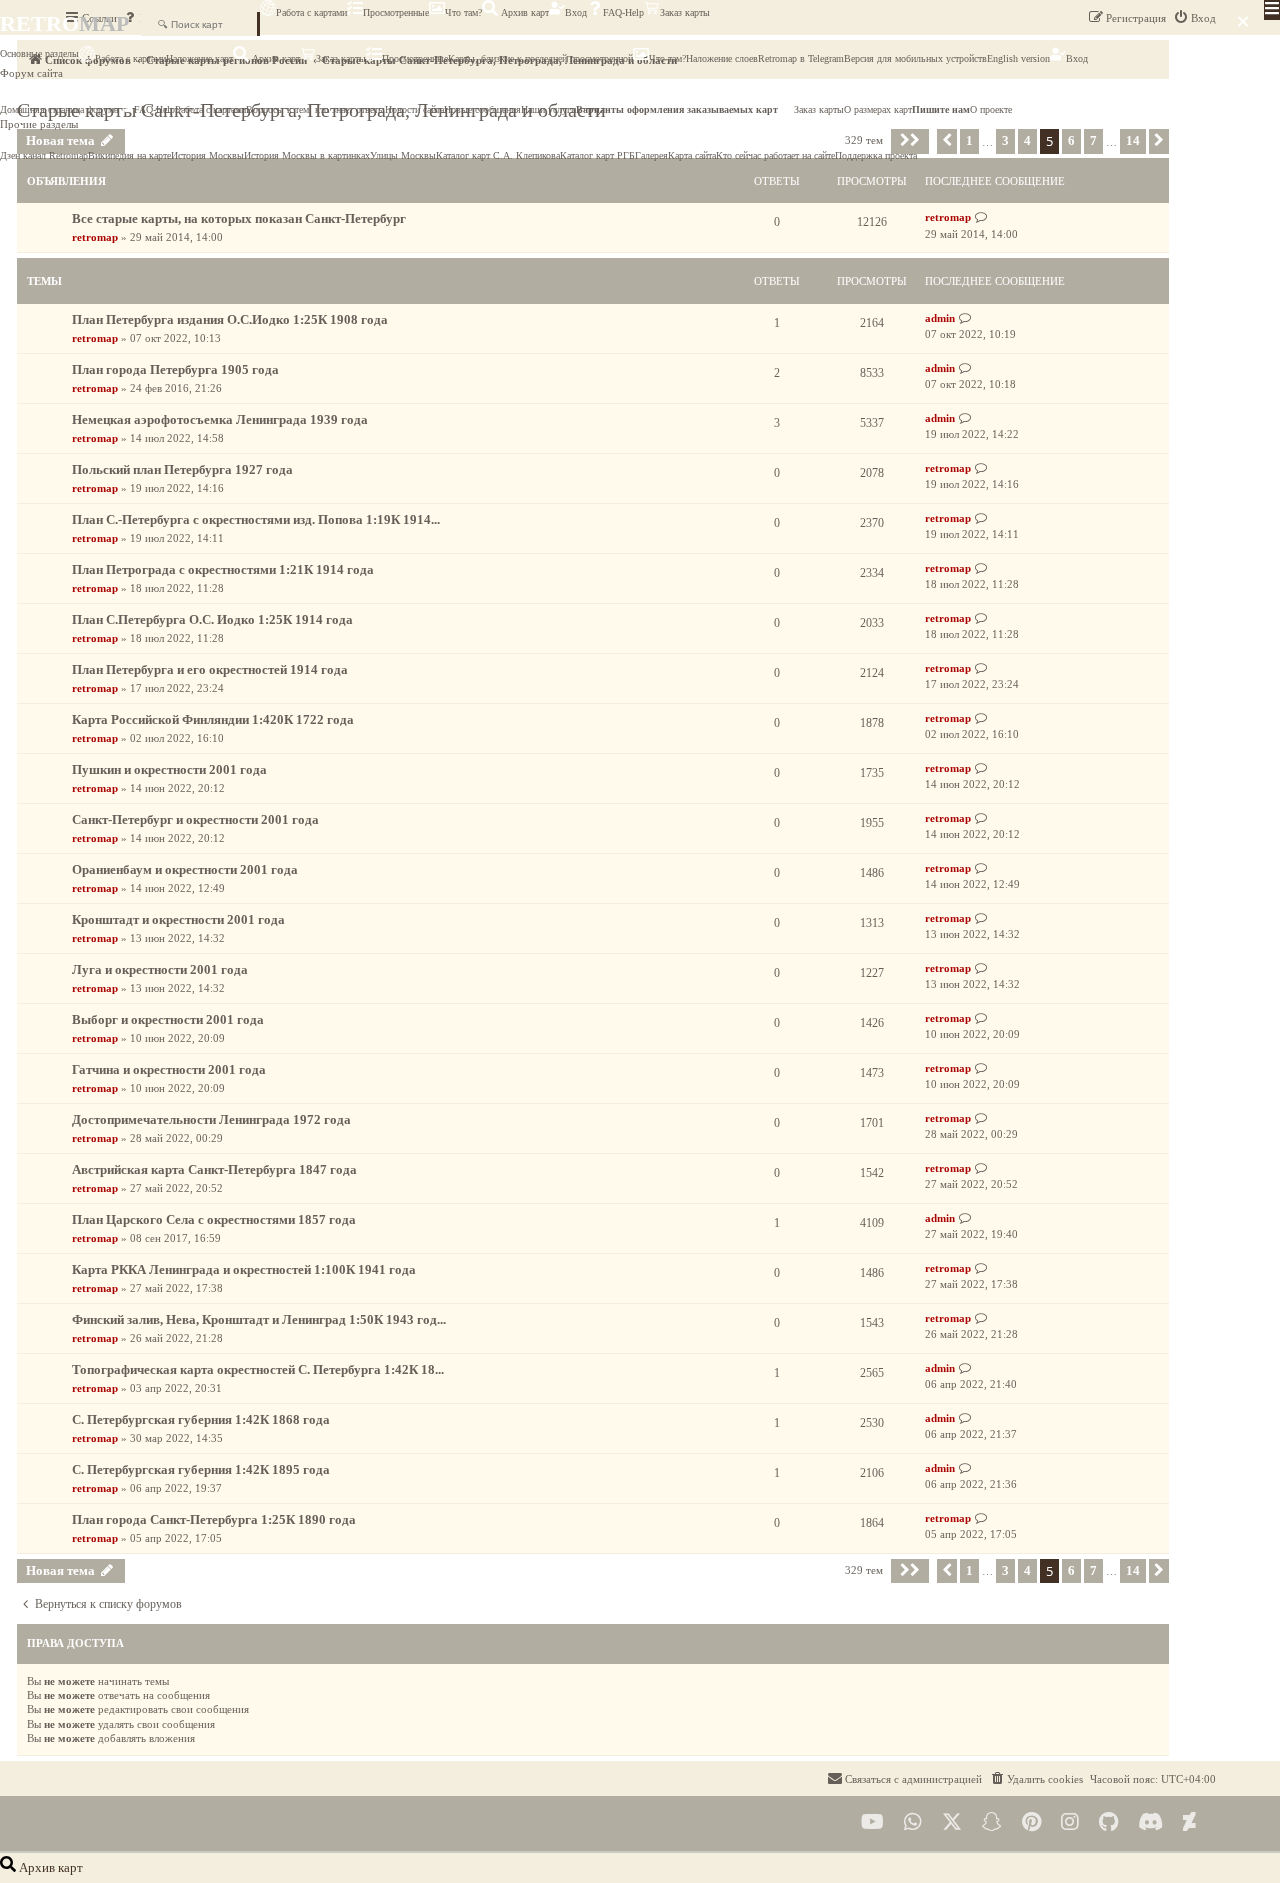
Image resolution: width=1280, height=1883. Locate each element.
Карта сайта (692, 155)
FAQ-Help (623, 12)
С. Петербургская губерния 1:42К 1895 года (201, 1469)
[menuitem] (1036, 1779)
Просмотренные (396, 12)
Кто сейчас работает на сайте (775, 155)
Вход (576, 12)
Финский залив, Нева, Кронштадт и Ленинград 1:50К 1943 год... (259, 1319)
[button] (910, 1571)
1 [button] (969, 1570)
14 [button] (1133, 1570)
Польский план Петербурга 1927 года (182, 469)
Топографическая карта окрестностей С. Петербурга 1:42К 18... (258, 1369)
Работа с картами (311, 12)
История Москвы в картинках (307, 155)
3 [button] (1005, 1570)
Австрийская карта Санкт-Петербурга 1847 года (214, 1169)
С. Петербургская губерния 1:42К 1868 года (201, 1419)
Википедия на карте (129, 155)
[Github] (1108, 1822)
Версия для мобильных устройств (915, 58)
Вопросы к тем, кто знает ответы (315, 109)
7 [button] (1093, 1570)
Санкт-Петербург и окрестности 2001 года (195, 819)
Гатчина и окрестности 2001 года (169, 1069)
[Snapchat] (992, 1822)
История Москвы (207, 155)
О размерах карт (878, 109)
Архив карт (523, 12)
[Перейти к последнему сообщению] (981, 217)
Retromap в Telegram (801, 58)
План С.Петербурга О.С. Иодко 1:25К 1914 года (212, 619)
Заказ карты (685, 12)
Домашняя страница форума (59, 109)
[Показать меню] (1272, 10)
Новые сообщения (482, 109)
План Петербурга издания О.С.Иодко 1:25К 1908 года (230, 319)
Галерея (651, 155)
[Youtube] (872, 1822)
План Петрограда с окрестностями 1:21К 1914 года (223, 569)
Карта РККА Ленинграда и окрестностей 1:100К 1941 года (244, 1269)
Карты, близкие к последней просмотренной (540, 58)
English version (1018, 58)
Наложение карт (199, 58)
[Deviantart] (1189, 1822)
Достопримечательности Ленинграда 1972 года (211, 1119)
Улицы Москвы (403, 155)
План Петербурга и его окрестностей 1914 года (210, 669)
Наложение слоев (722, 58)
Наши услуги (548, 109)
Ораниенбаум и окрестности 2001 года (185, 869)
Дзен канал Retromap (44, 155)
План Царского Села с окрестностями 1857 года (214, 1219)
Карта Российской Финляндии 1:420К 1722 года (213, 719)
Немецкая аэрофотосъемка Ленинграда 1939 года (220, 419)
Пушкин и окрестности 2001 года (169, 769)
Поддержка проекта (876, 155)
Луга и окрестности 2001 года (160, 969)
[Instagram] (1070, 1822)
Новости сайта (414, 109)
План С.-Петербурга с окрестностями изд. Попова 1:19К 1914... (256, 519)
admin (940, 318)
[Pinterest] (1031, 1822)
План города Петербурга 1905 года (175, 369)
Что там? (463, 12)
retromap (95, 237)
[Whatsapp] (913, 1822)
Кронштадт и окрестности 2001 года (178, 919)
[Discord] (1150, 1822)
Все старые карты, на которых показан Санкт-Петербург (239, 218)
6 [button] (1071, 1570)
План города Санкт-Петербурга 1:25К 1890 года (214, 1519)
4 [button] (1027, 1570)
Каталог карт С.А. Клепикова (498, 155)
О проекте (991, 109)
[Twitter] (952, 1822)
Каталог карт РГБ (597, 155)
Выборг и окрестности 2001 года (168, 1019)
